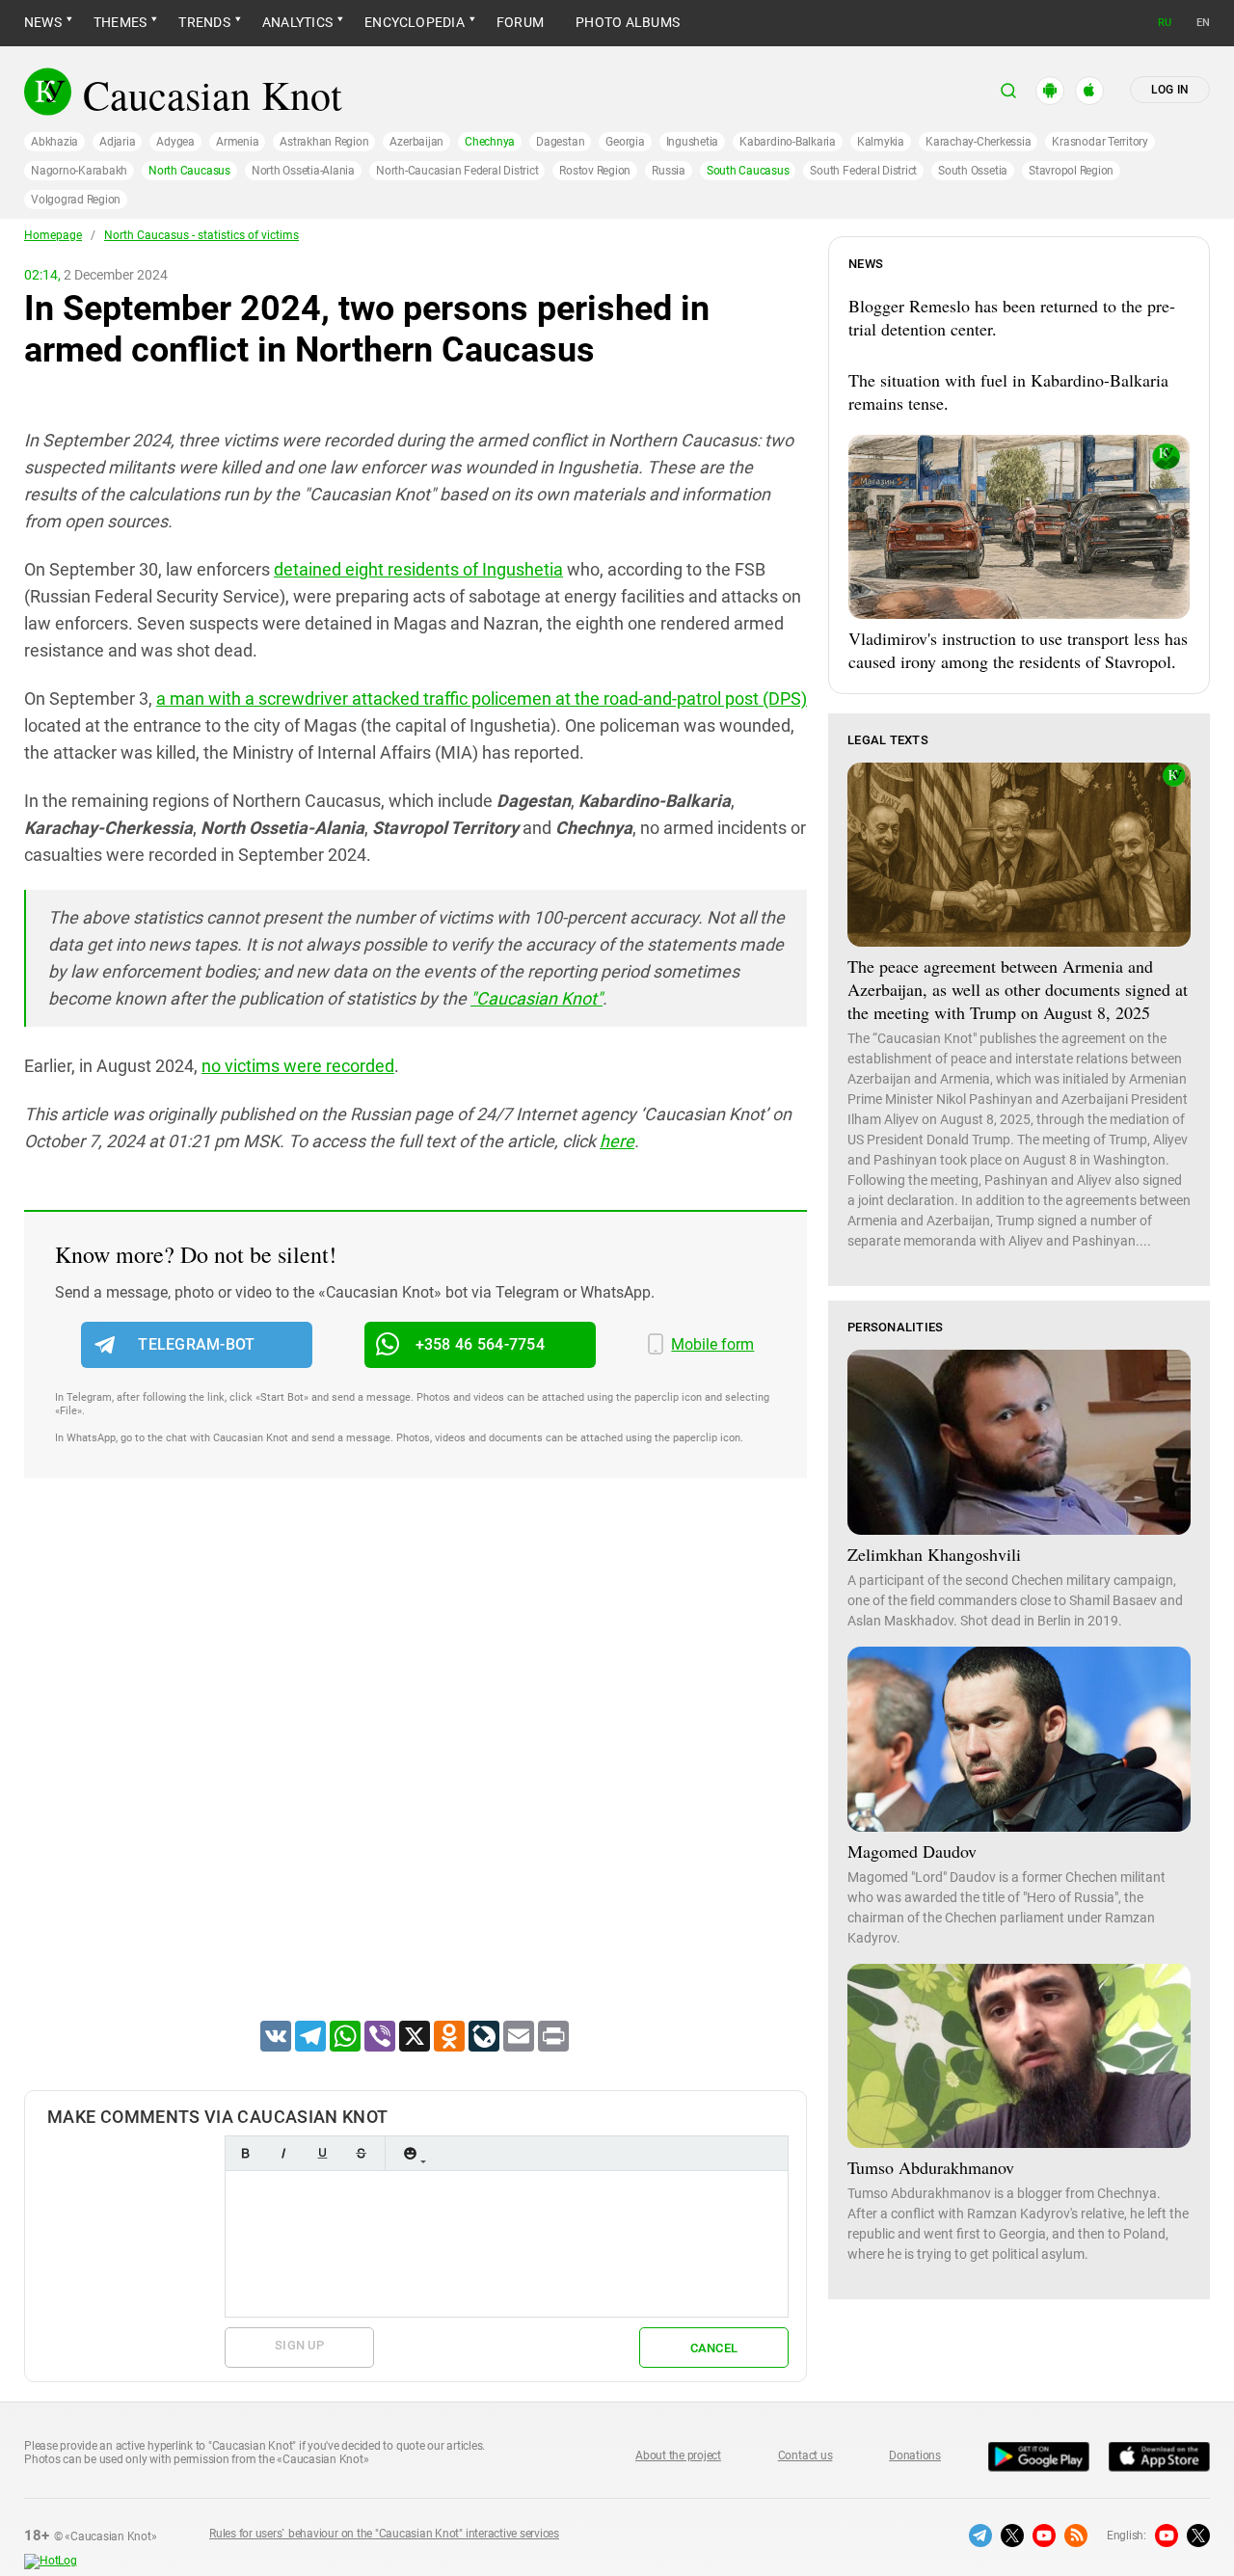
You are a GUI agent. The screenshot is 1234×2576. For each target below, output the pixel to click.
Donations (915, 2455)
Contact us (805, 2455)
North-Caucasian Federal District (457, 171)
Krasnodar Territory (1100, 142)
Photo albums (628, 22)
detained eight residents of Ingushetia (418, 569)
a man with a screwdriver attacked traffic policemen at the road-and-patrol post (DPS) (482, 698)
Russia (669, 171)
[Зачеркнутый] (361, 2153)
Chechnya (490, 142)
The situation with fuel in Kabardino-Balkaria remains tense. (1008, 391)
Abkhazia (54, 142)
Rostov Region (595, 171)
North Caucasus (189, 171)
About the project (678, 2455)
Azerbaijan (416, 142)
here (617, 1141)
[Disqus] (416, 1774)
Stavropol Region (1071, 171)
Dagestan (560, 142)
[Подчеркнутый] (322, 2153)
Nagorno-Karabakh (79, 171)
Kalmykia (881, 142)
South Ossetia (973, 171)
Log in (1170, 90)
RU (1165, 23)
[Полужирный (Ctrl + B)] (245, 2153)
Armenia (237, 142)
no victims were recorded (298, 1066)
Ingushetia (693, 142)
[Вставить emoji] (410, 2153)
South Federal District (863, 171)
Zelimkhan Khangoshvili (934, 1554)
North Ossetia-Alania (303, 171)
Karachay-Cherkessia (978, 142)
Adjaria (117, 142)
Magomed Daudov (912, 1851)
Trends (204, 22)
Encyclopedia (415, 22)
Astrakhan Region (324, 142)
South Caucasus (748, 171)
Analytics (297, 22)
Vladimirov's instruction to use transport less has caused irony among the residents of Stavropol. (1018, 650)
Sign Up (299, 2345)
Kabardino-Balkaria (788, 142)
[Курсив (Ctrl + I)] (283, 2153)
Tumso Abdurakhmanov (931, 2167)
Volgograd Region (76, 200)
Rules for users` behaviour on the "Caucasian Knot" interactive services (384, 2534)
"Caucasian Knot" (537, 998)
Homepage (53, 235)
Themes (120, 22)
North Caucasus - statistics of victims (201, 235)
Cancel (714, 2348)
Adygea (175, 142)
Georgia (625, 142)
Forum (520, 22)
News (43, 22)
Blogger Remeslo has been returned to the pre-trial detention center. (1012, 317)
